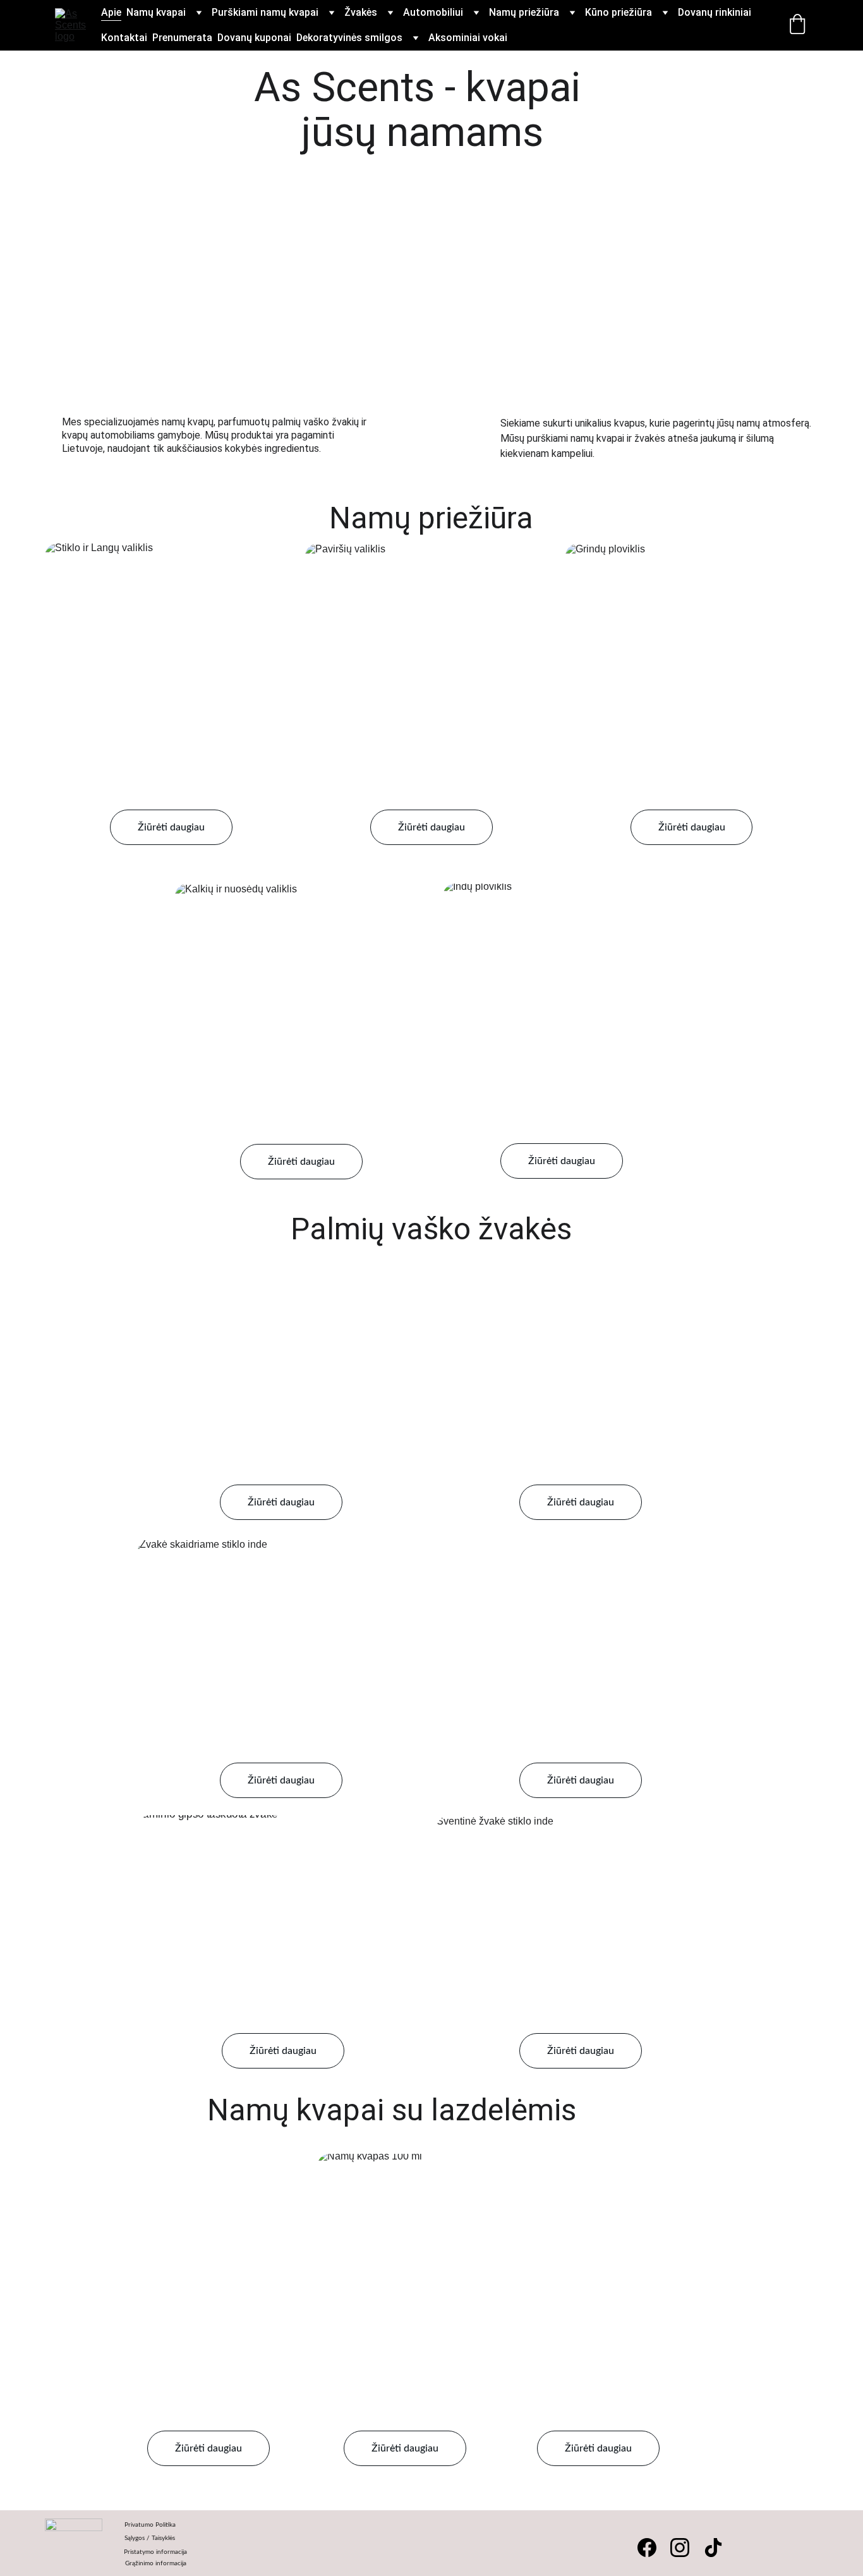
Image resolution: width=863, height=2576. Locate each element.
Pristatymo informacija (156, 2552)
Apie (111, 12)
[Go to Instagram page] (680, 2548)
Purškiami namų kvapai (265, 12)
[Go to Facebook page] (647, 2548)
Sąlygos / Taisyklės (150, 2538)
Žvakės (361, 12)
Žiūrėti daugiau (171, 827)
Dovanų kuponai (254, 38)
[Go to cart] (797, 25)
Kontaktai (124, 38)
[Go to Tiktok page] (713, 2548)
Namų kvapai (156, 12)
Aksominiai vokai (468, 38)
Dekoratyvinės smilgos (349, 38)
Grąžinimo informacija (156, 2563)
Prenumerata (182, 38)
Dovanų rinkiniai (715, 12)
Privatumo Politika (150, 2525)
